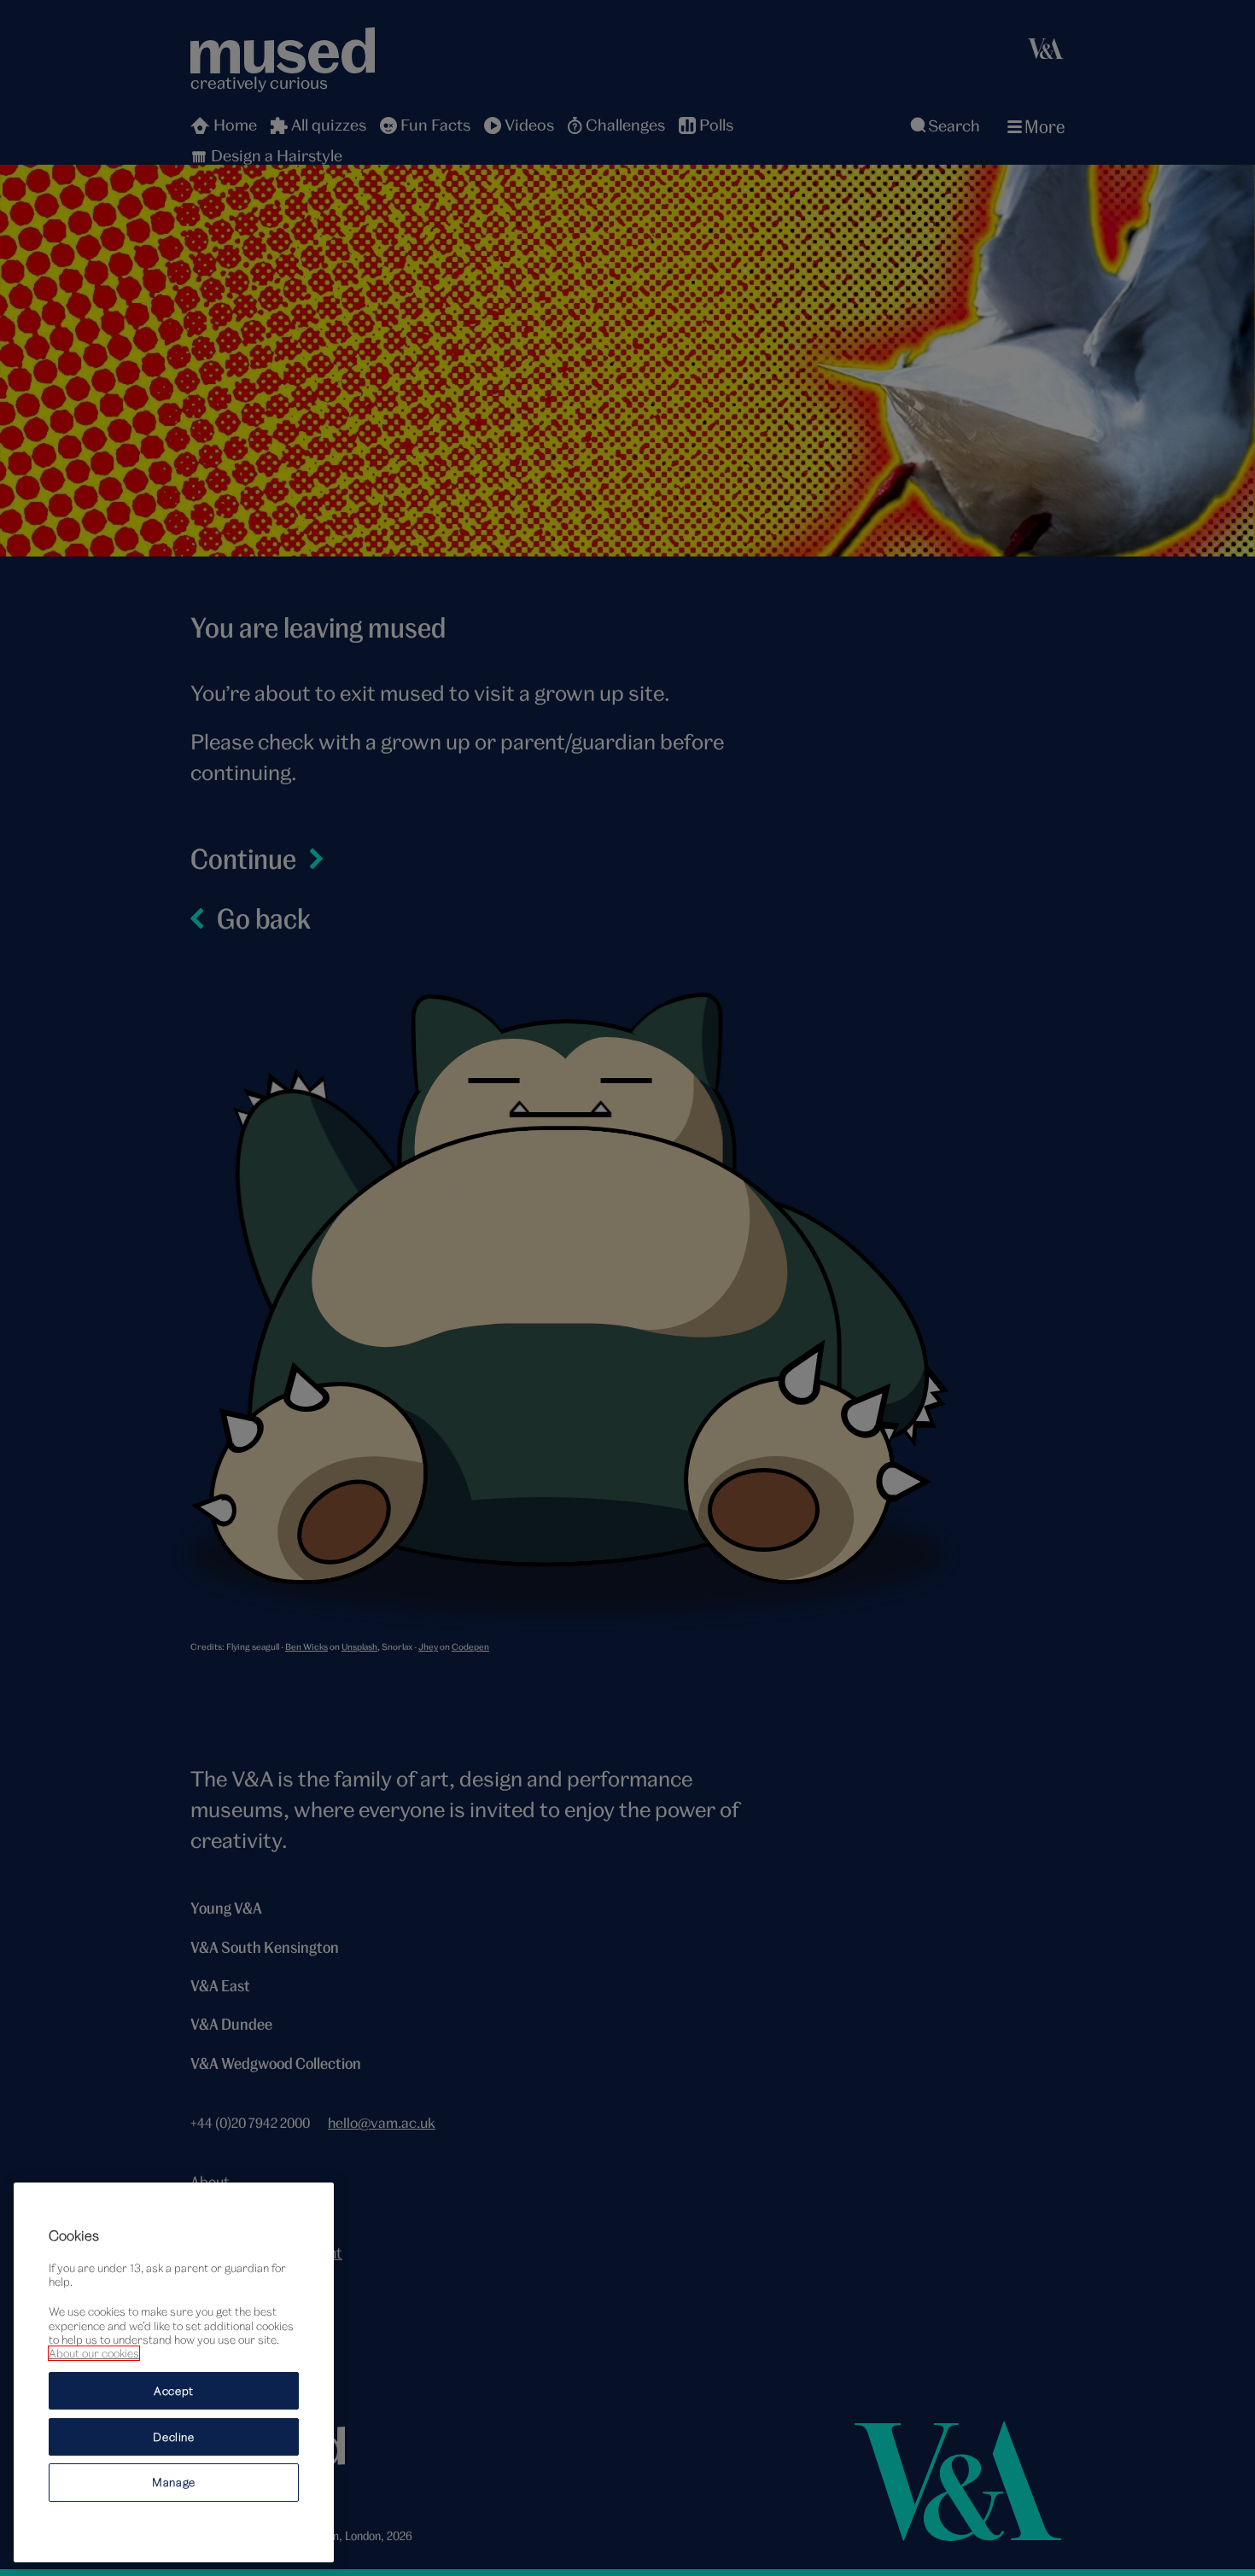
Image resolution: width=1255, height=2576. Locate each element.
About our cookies (94, 2353)
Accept (174, 2390)
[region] (174, 2372)
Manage (174, 2482)
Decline (174, 2436)
